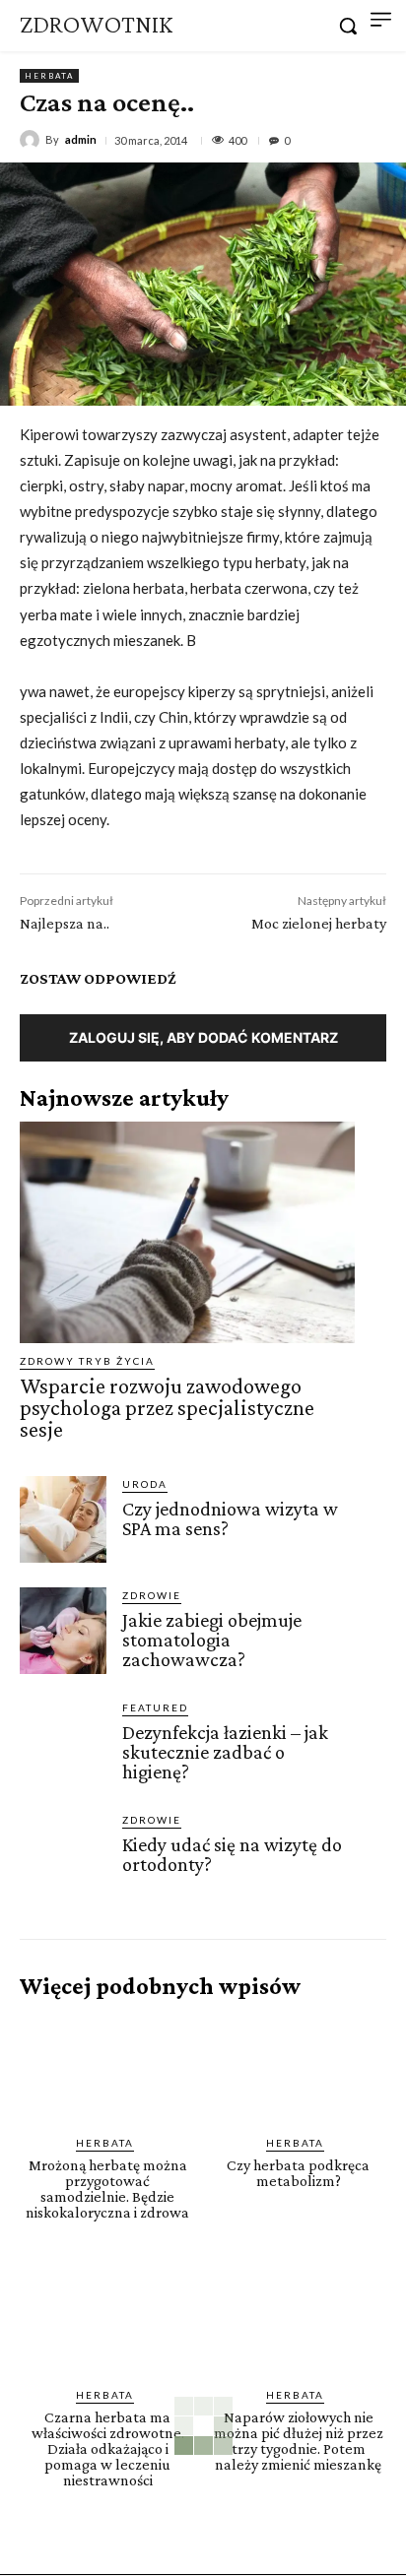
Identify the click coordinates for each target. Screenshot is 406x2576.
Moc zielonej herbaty (319, 923)
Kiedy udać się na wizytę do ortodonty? (232, 1854)
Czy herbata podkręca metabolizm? (298, 2173)
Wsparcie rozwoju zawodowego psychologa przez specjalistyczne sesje (167, 1408)
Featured (155, 1707)
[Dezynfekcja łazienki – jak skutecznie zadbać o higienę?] (63, 1743)
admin (81, 139)
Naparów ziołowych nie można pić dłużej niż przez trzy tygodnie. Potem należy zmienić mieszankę (299, 2441)
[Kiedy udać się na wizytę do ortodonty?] (63, 1855)
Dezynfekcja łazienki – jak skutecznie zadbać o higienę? (225, 1752)
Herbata (49, 76)
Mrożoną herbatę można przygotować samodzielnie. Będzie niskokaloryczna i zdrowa (107, 2189)
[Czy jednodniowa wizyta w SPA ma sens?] (63, 1519)
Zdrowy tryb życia (87, 1361)
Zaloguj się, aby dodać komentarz (203, 1037)
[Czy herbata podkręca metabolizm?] (299, 2068)
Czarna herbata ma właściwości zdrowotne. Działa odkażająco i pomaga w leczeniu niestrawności (108, 2448)
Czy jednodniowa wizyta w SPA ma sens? (230, 1518)
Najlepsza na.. (65, 923)
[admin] (33, 140)
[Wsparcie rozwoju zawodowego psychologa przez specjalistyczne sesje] (187, 1232)
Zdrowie (152, 1595)
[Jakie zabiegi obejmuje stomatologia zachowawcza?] (63, 1631)
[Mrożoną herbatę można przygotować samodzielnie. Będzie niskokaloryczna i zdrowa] (108, 2068)
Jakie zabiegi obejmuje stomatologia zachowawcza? (212, 1640)
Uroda (145, 1484)
